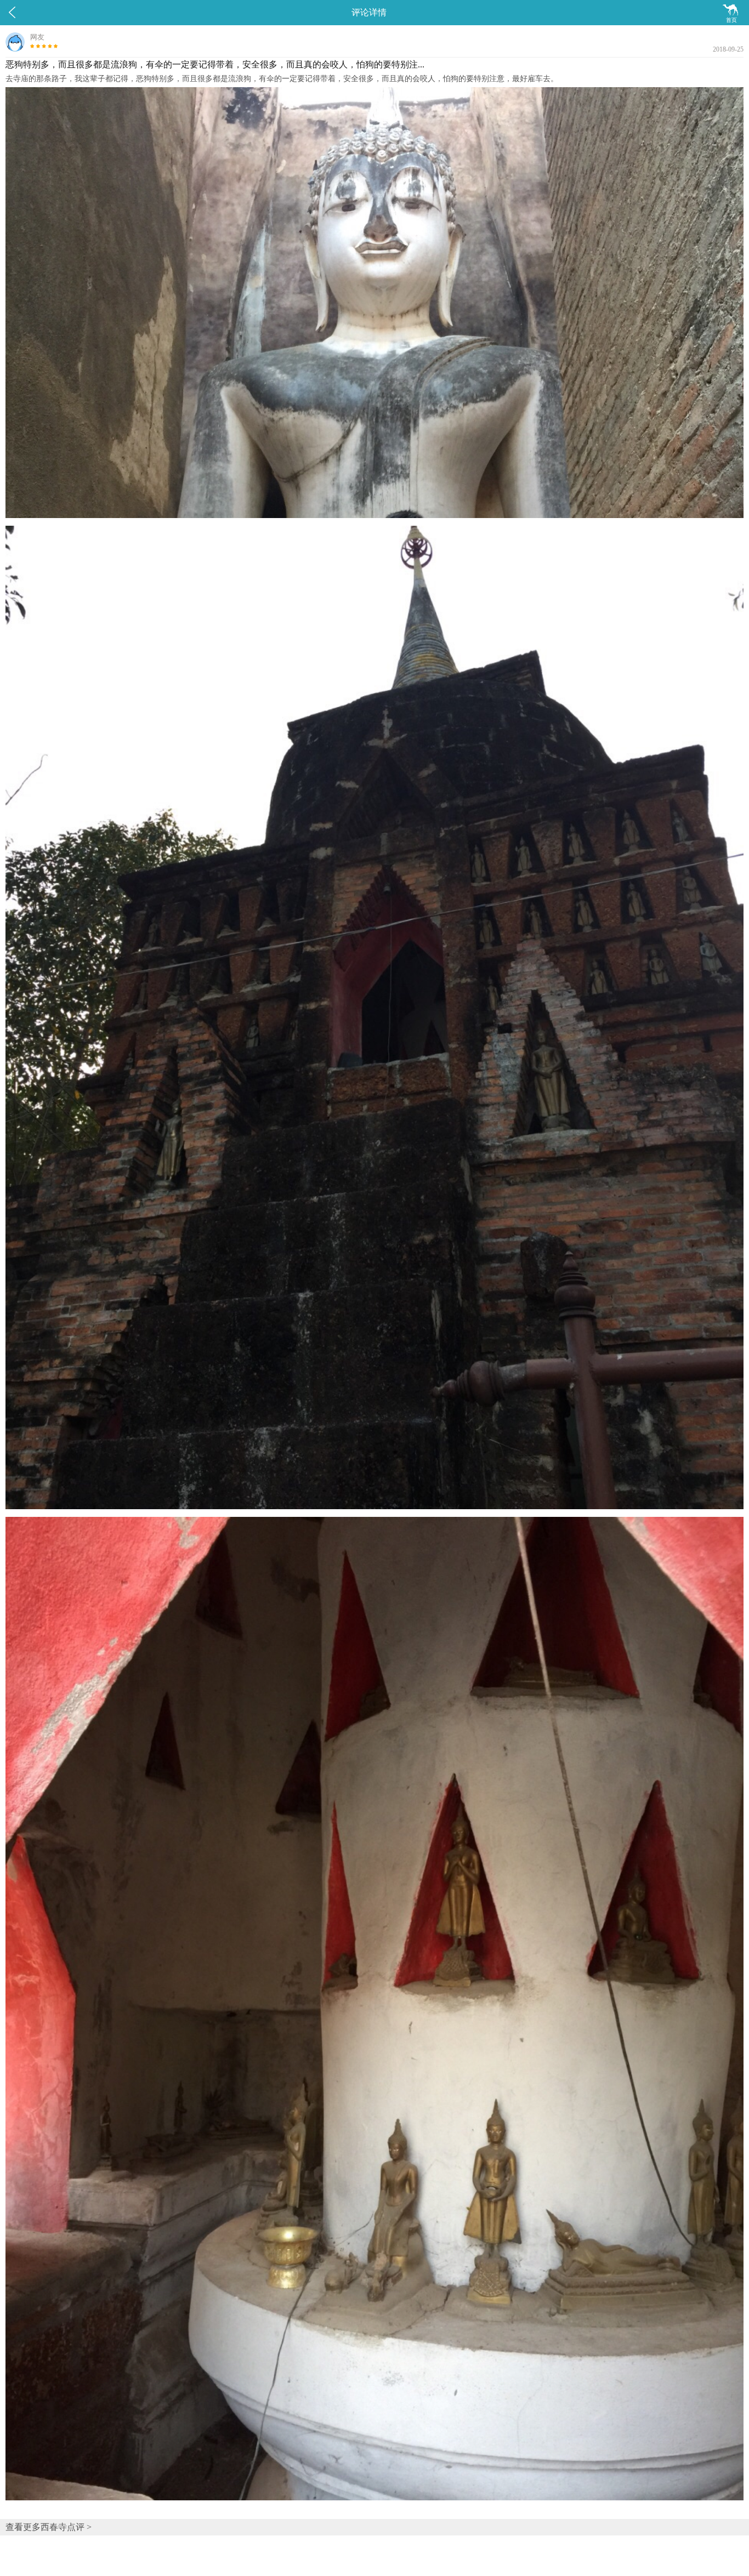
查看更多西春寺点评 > (49, 2527)
